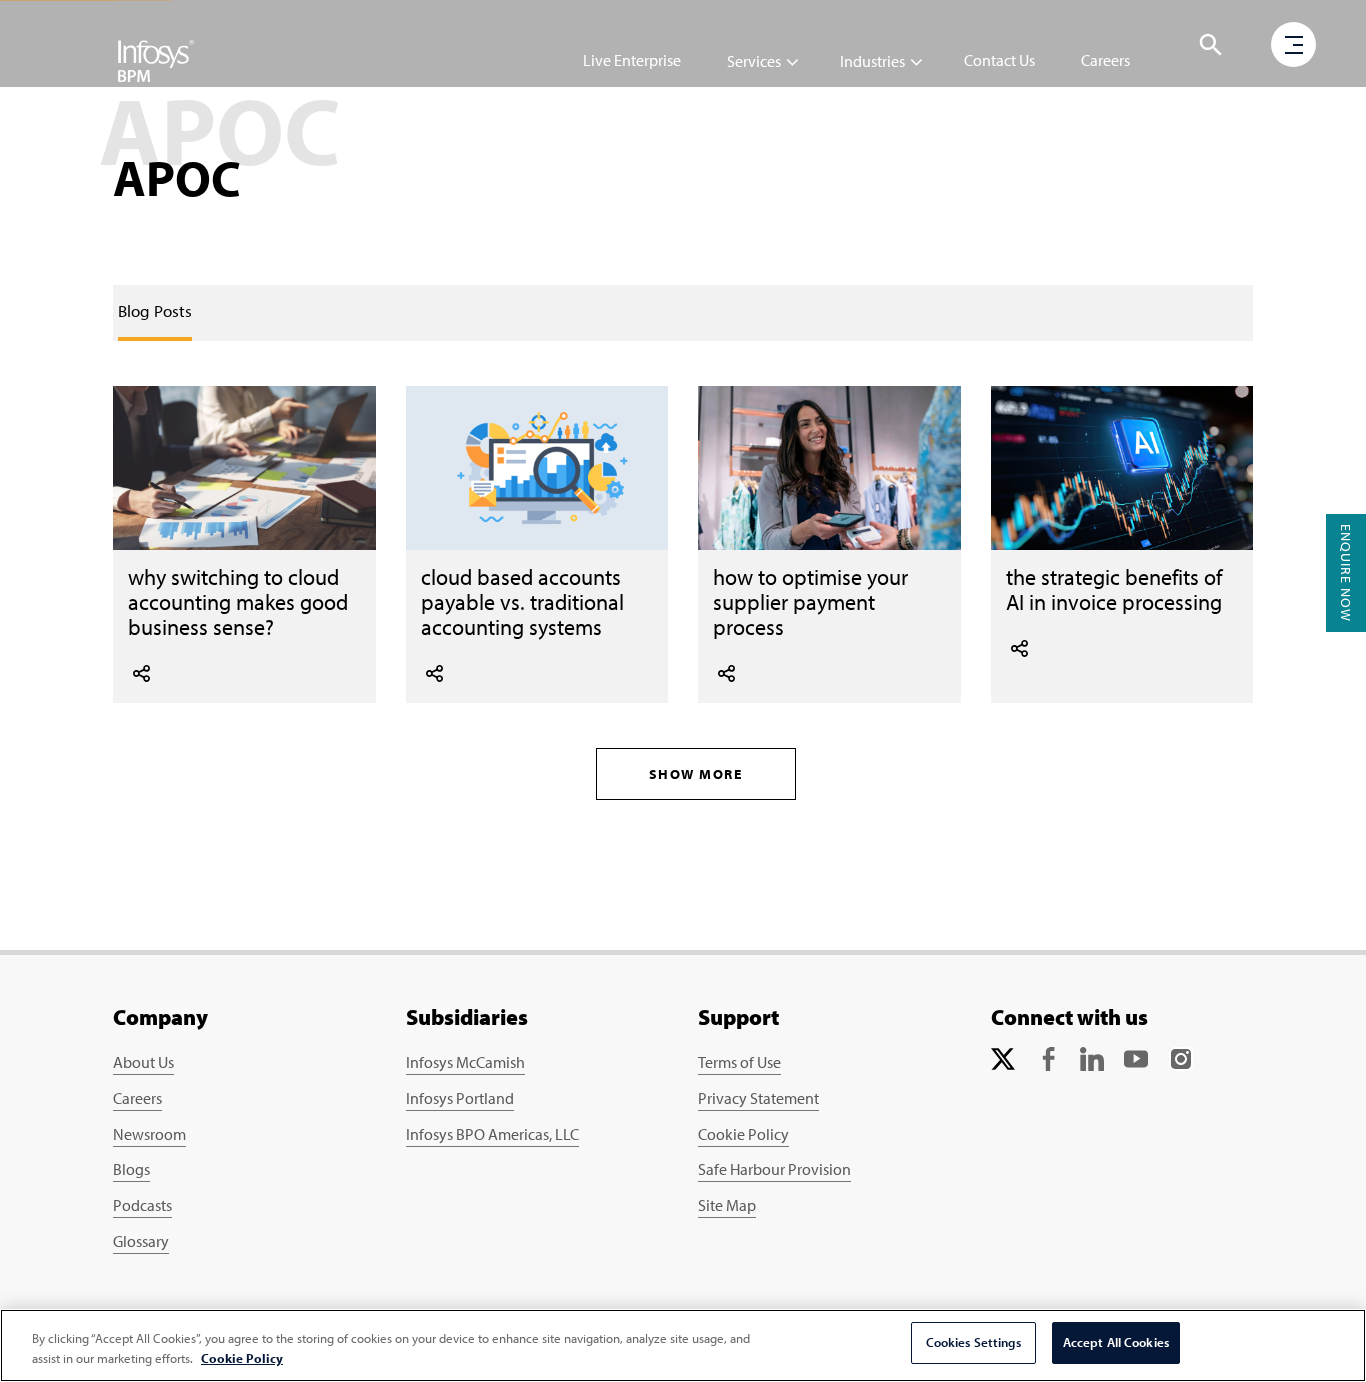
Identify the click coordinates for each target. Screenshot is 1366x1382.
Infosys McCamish (465, 1062)
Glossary (141, 1241)
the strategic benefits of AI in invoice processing (1114, 589)
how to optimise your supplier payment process (810, 601)
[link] (155, 311)
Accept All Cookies (1116, 1342)
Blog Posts (155, 310)
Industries (872, 61)
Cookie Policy (743, 1134)
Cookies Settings (973, 1342)
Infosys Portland (460, 1098)
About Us (143, 1062)
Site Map (727, 1205)
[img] (156, 60)
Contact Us (999, 60)
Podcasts (142, 1205)
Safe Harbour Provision (774, 1169)
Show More (696, 774)
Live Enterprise (632, 60)
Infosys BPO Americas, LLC (492, 1134)
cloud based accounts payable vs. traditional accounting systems (522, 601)
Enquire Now (1346, 573)
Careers (1105, 60)
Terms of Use (739, 1062)
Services (754, 61)
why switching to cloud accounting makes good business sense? (238, 601)
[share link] (141, 671)
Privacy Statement (758, 1098)
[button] (1211, 45)
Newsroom (149, 1134)
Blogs (131, 1169)
